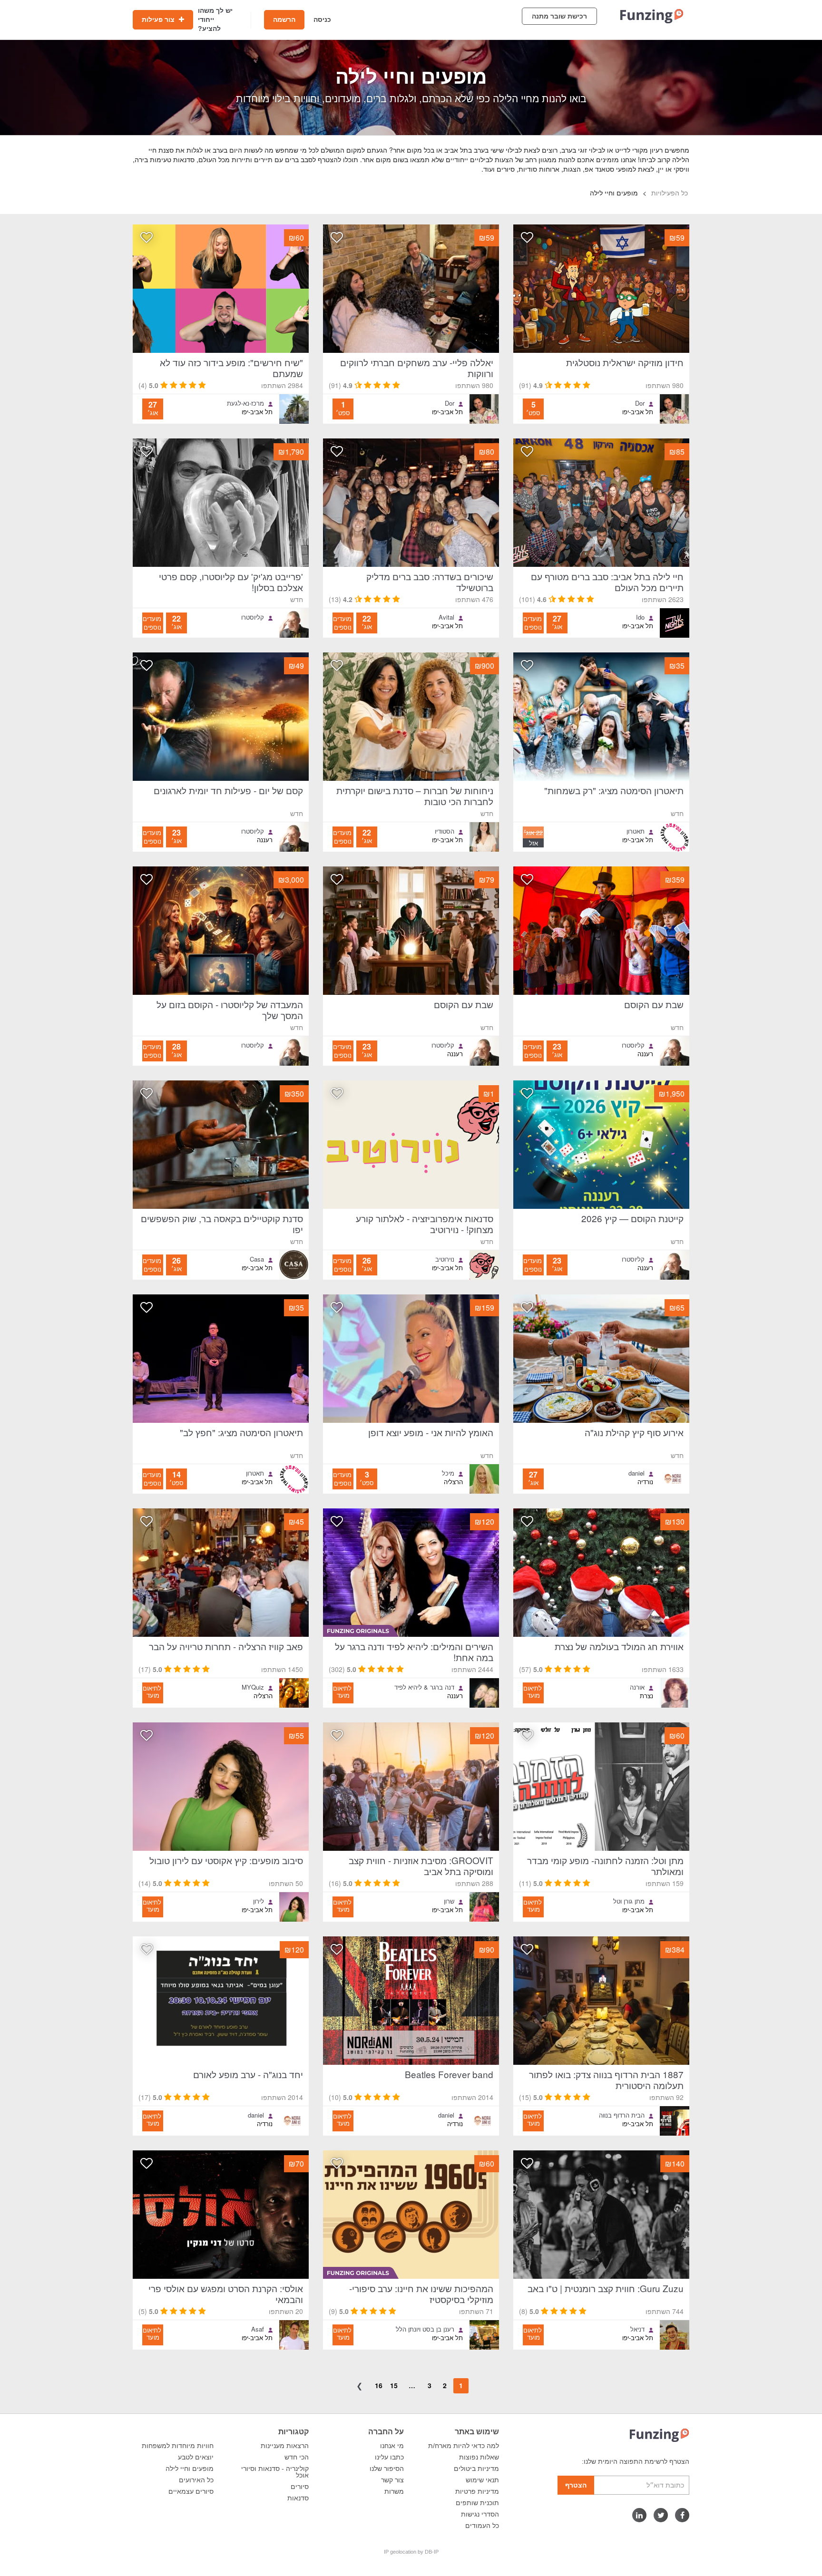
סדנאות (298, 2498)
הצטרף (576, 2485)
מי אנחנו (392, 2446)
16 (379, 2385)
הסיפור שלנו (387, 2469)
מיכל (448, 1473)
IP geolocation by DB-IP (411, 2552)
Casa (257, 1259)
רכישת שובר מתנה (559, 16)
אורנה (637, 1687)
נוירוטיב (445, 1259)
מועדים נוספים (533, 623)
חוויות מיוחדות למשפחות (178, 2446)
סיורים (300, 2487)
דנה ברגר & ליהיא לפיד (424, 1687)
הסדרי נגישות (480, 2514)
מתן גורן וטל (629, 1901)
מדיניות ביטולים (476, 2469)
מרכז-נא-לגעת (245, 403)
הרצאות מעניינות (285, 2446)
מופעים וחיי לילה (190, 2469)
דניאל (637, 2329)
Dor (640, 403)
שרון (449, 1901)
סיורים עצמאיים (191, 2491)
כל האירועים (196, 2480)
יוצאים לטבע (196, 2457)
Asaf (258, 2329)
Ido (640, 617)
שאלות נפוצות (479, 2457)
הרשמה (284, 19)
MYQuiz (253, 1687)
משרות (394, 2491)
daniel (636, 1473)
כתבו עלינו (389, 2457)
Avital (446, 617)
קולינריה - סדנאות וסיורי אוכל (275, 2472)
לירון (259, 1901)
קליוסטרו (253, 617)
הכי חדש (297, 2457)
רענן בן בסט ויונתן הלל (425, 2329)
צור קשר (392, 2480)
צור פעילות (159, 19)
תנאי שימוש (482, 2480)
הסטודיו (445, 831)
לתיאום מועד (533, 1691)
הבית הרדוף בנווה (622, 2115)
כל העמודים (482, 2526)
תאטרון (636, 831)
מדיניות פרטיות (477, 2491)
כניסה (322, 19)
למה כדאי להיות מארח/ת (464, 2446)
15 (394, 2385)
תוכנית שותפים (477, 2503)
